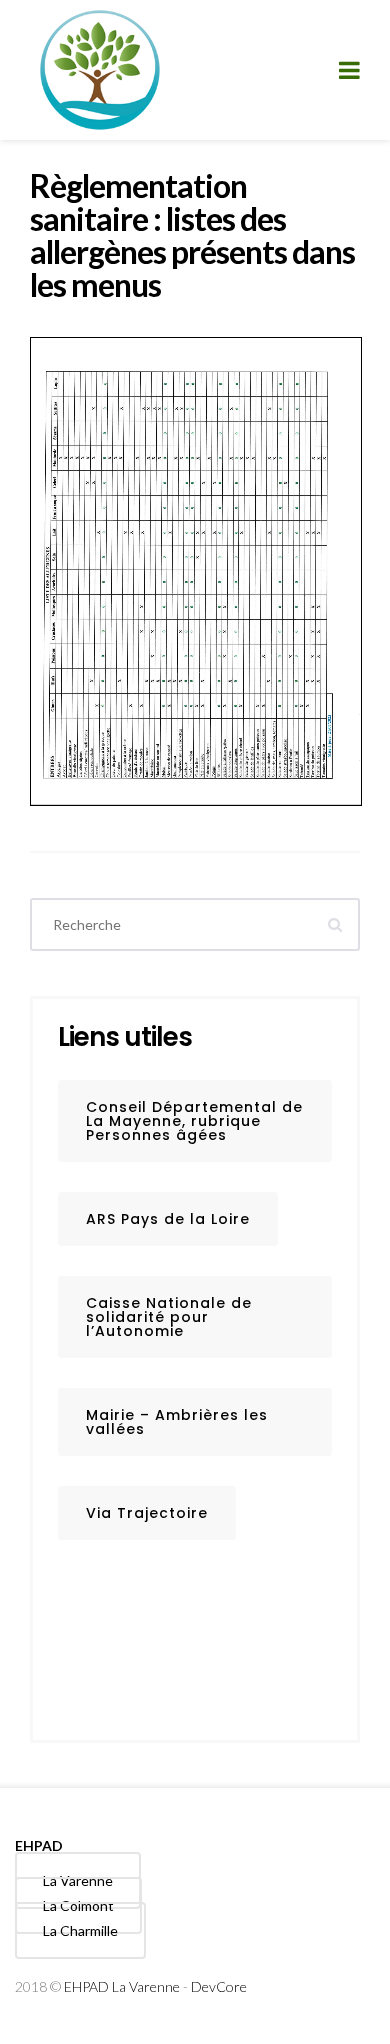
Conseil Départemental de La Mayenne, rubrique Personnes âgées (194, 1121)
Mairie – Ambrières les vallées (177, 1422)
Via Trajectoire (147, 1513)
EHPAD (39, 1845)
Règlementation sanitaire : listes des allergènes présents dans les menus (192, 235)
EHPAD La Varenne (122, 1986)
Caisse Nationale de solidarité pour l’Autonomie (169, 1317)
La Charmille (80, 1930)
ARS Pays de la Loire (168, 1219)
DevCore (219, 1986)
